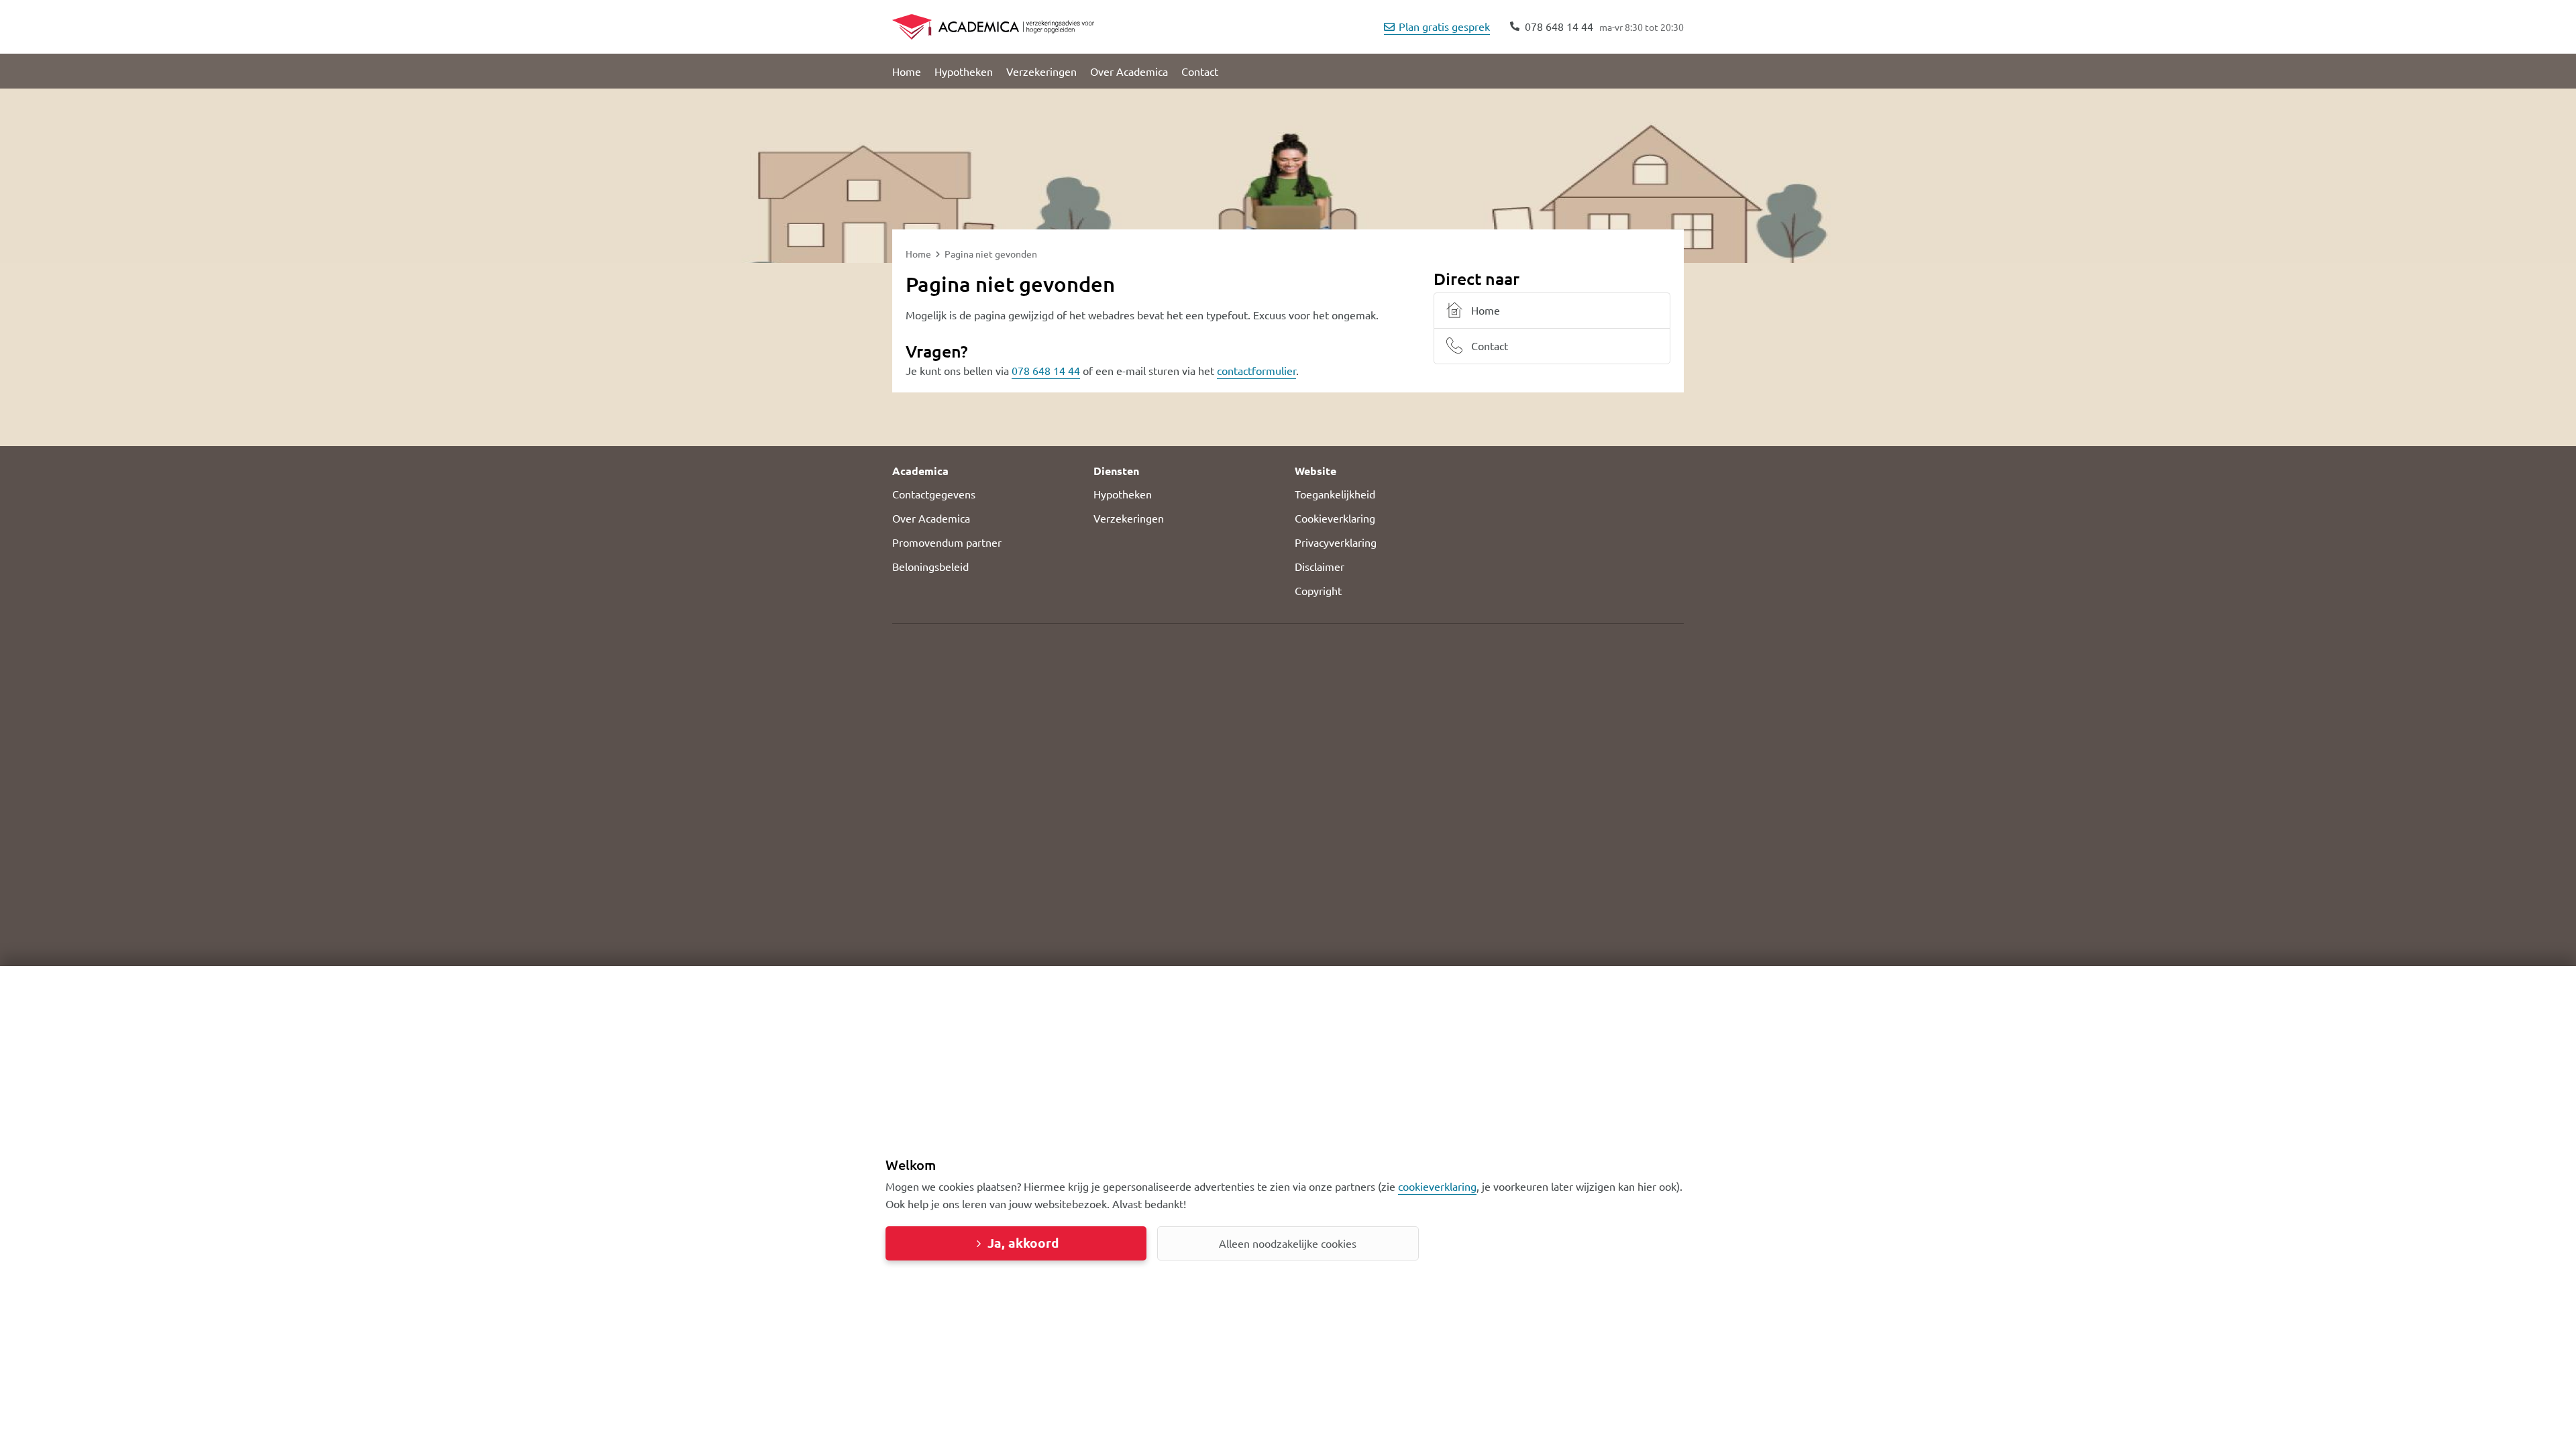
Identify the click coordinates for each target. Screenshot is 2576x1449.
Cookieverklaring (1335, 518)
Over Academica (1129, 71)
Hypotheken (964, 71)
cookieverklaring (1437, 1186)
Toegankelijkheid (1335, 494)
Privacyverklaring (1336, 542)
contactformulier (1256, 370)
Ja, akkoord (1023, 1243)
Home (907, 71)
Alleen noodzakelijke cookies (1288, 1243)
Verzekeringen (1041, 71)
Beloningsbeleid (930, 566)
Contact (1200, 71)
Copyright (1318, 590)
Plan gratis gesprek (1444, 26)
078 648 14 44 (1046, 370)
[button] (986, 471)
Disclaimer (1320, 566)
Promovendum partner (947, 542)
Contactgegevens (934, 494)
